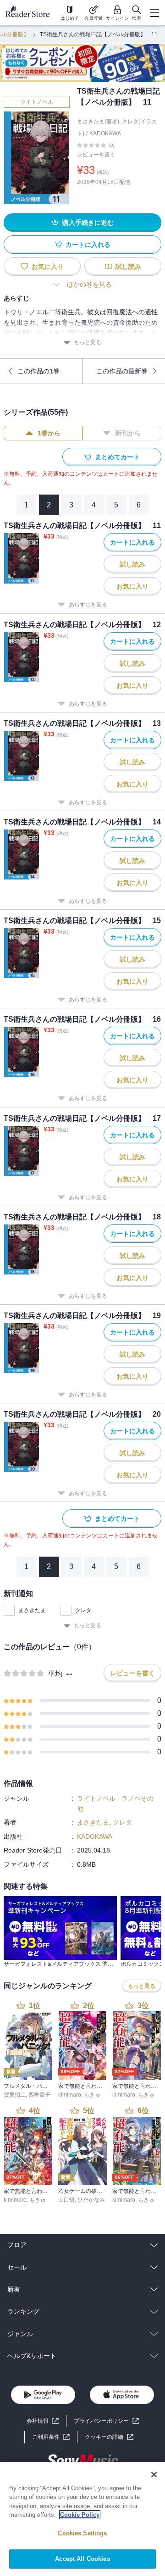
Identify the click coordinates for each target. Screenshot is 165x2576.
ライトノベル (37, 102)
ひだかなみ (91, 2200)
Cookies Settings (82, 2533)
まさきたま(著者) (98, 122)
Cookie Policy (80, 2515)
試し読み (128, 267)
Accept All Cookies (82, 2559)
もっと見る (88, 342)
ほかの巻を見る (89, 284)
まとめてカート (117, 457)
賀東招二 (15, 2095)
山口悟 (66, 2200)
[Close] (154, 2475)
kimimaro (70, 2095)
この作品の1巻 (38, 371)
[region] (82, 2519)
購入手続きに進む (88, 223)
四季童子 (39, 2095)
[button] (109, 2437)
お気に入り (48, 267)
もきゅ (92, 2095)
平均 (55, 1674)
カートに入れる (88, 245)
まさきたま (32, 1610)
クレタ (83, 1610)
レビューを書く (96, 155)
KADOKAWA (105, 134)
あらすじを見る (88, 605)
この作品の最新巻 (122, 371)
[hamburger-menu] (154, 13)
